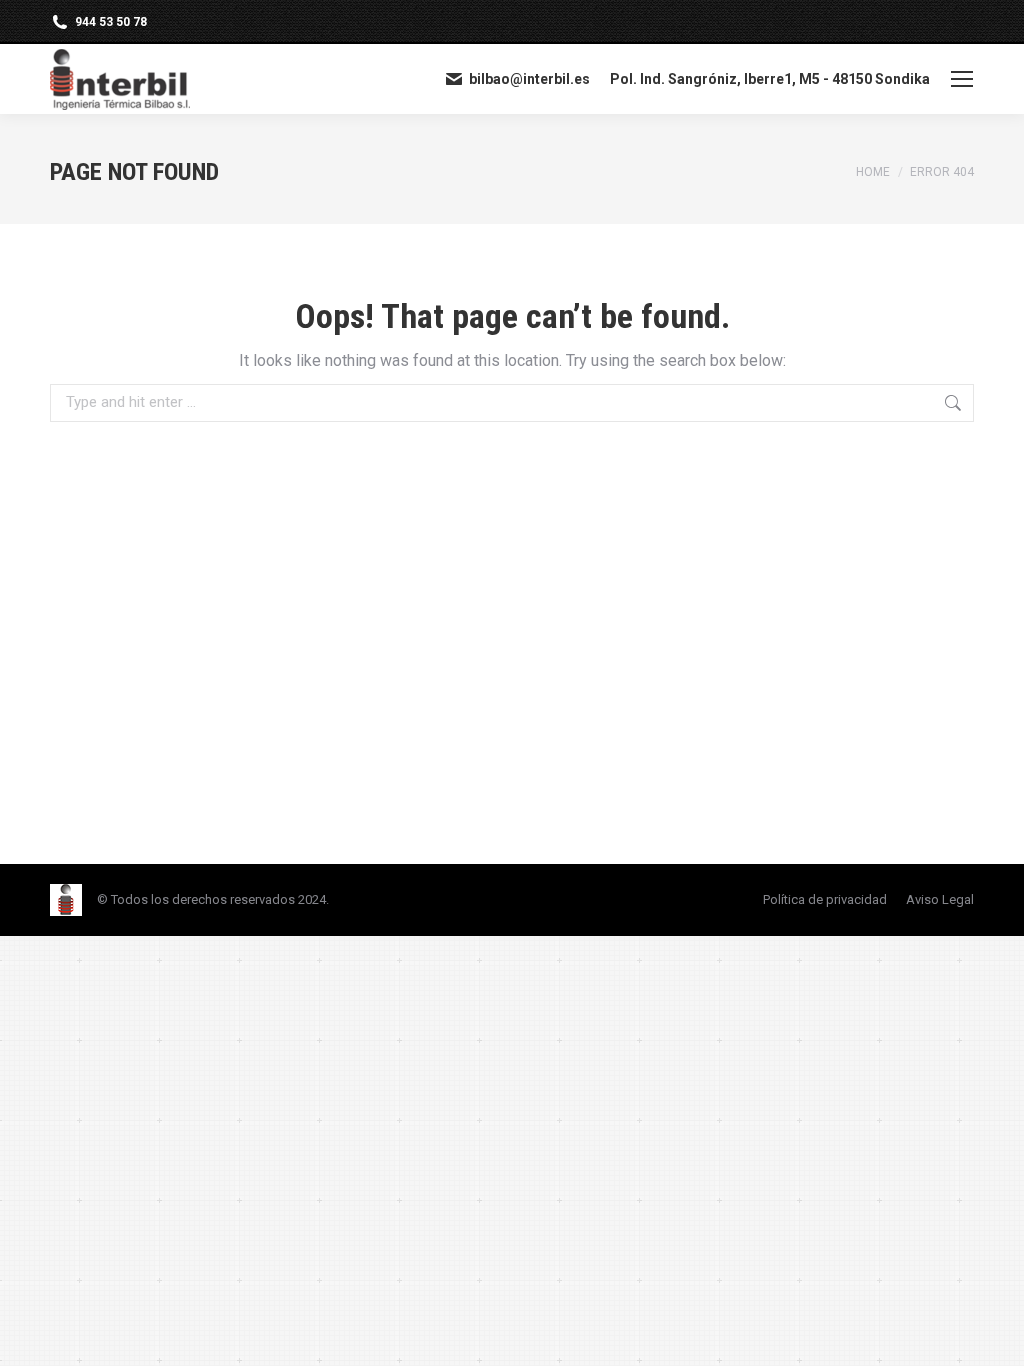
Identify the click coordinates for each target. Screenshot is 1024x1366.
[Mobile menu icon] (962, 79)
